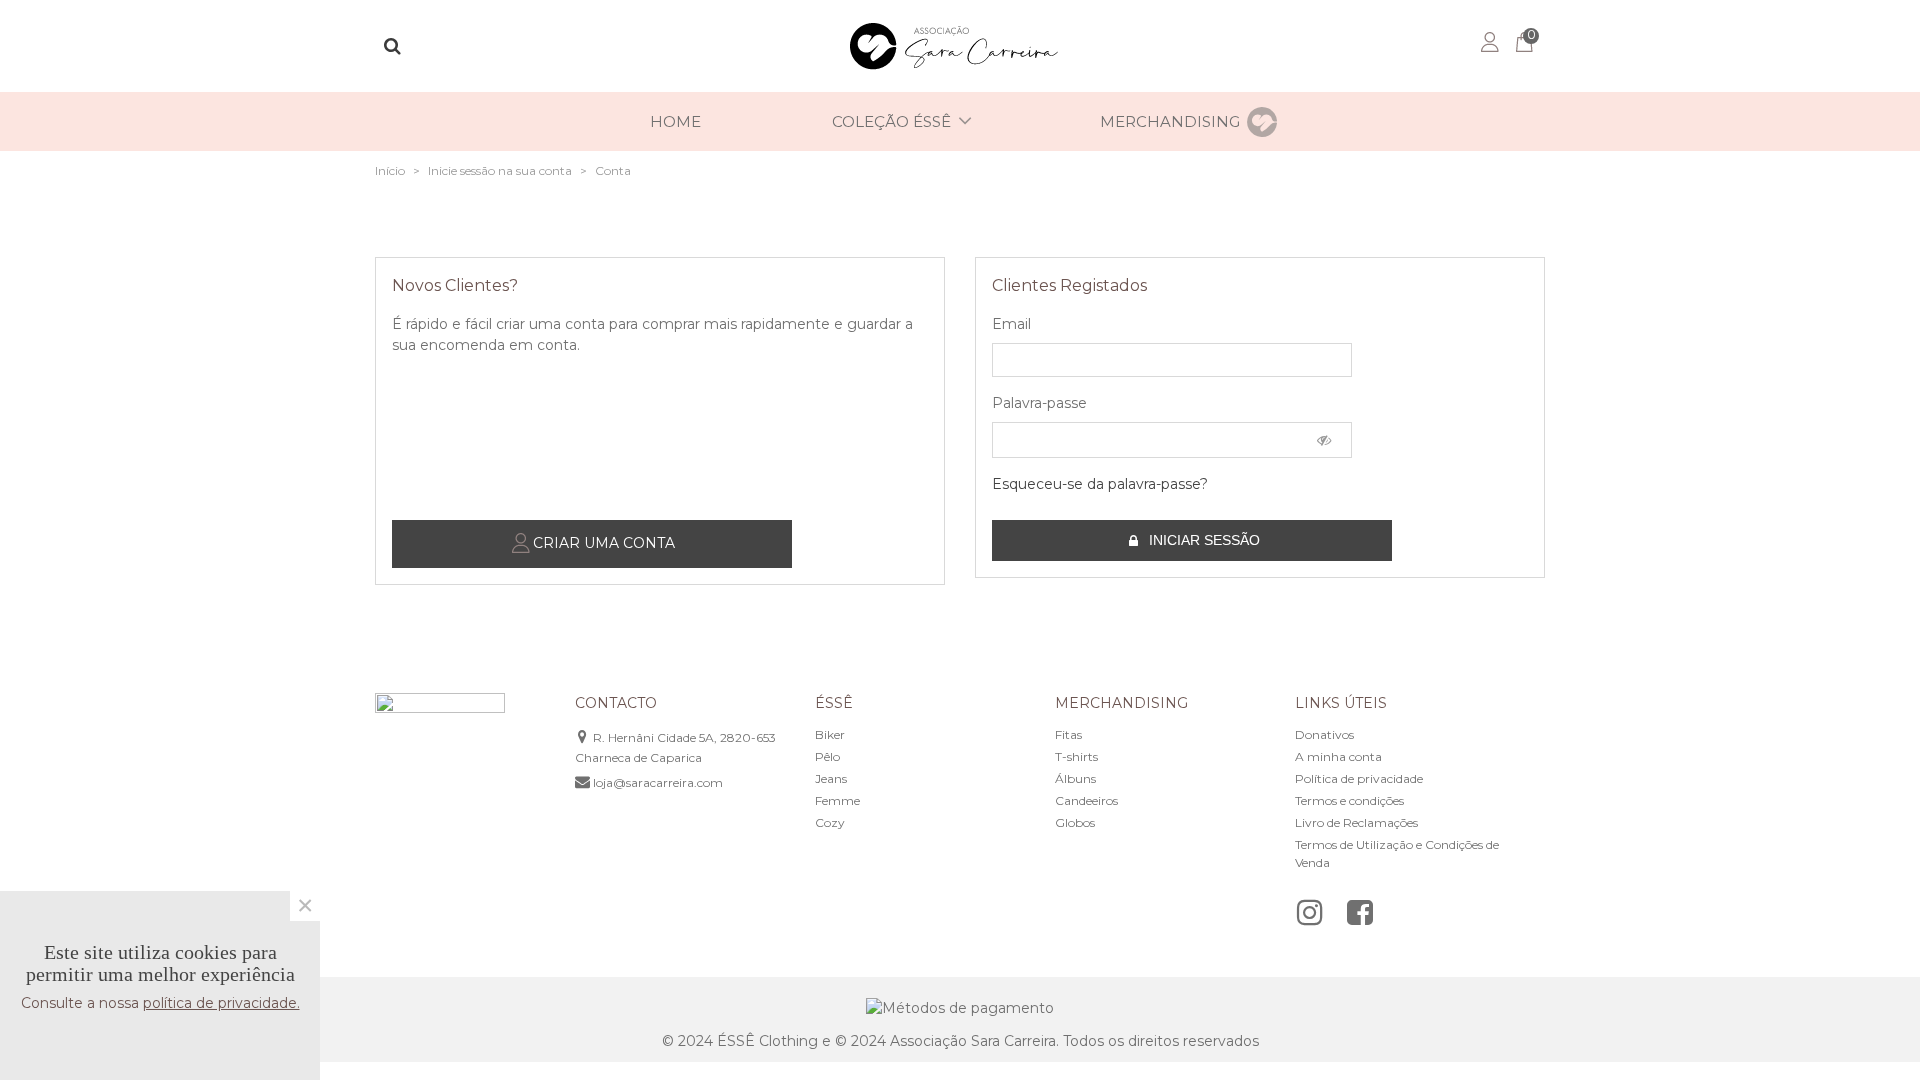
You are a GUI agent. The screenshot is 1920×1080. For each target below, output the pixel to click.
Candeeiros (1086, 800)
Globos (1075, 822)
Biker (830, 734)
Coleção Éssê (891, 121)
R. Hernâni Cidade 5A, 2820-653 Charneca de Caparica (675, 747)
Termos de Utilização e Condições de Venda (1397, 853)
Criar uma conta (602, 543)
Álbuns (1075, 778)
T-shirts (1076, 756)
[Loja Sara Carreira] (960, 46)
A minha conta (1338, 756)
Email (1011, 324)
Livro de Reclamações (1356, 822)
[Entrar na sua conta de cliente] (1489, 46)
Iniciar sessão (1202, 540)
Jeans (831, 778)
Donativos (1324, 734)
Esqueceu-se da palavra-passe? (1100, 484)
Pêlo (827, 756)
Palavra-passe (1039, 403)
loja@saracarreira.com (658, 782)
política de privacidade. (221, 1003)
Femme (837, 800)
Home (675, 121)
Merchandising (1170, 121)
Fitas (1068, 734)
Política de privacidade (1359, 778)
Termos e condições (1349, 800)
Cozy (830, 822)
